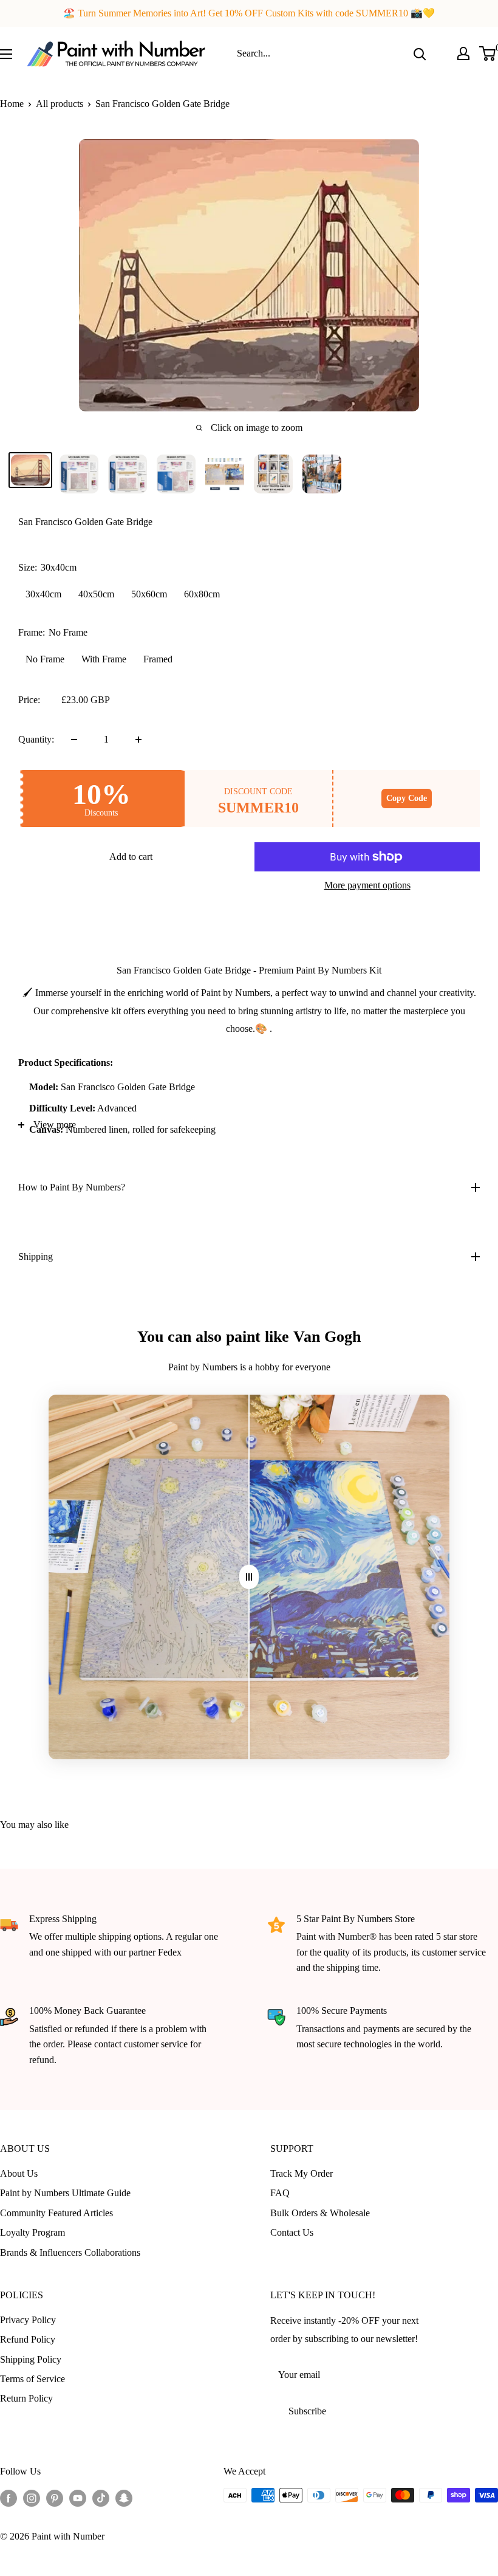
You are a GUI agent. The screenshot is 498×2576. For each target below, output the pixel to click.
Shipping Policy (31, 2359)
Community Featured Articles (56, 2213)
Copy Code (407, 798)
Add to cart (131, 857)
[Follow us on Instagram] (32, 2497)
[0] (488, 53)
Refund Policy (28, 2339)
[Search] (420, 53)
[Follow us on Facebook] (9, 2497)
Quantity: (36, 739)
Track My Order (302, 2173)
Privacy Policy (28, 2320)
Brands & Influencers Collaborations (70, 2252)
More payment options (367, 885)
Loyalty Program (32, 2232)
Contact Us (292, 2232)
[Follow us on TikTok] (101, 2497)
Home (12, 104)
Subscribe (307, 2411)
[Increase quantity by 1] (138, 740)
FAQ (280, 2193)
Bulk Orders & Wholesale (320, 2213)
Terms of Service (32, 2379)
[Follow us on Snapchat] (124, 2497)
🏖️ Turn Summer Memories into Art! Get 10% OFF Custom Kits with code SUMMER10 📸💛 (249, 13)
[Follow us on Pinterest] (55, 2497)
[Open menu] (6, 54)
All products (60, 104)
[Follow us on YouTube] (78, 2497)
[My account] (463, 53)
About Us (19, 2173)
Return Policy (26, 2398)
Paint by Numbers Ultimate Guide (65, 2193)
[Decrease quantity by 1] (74, 740)
